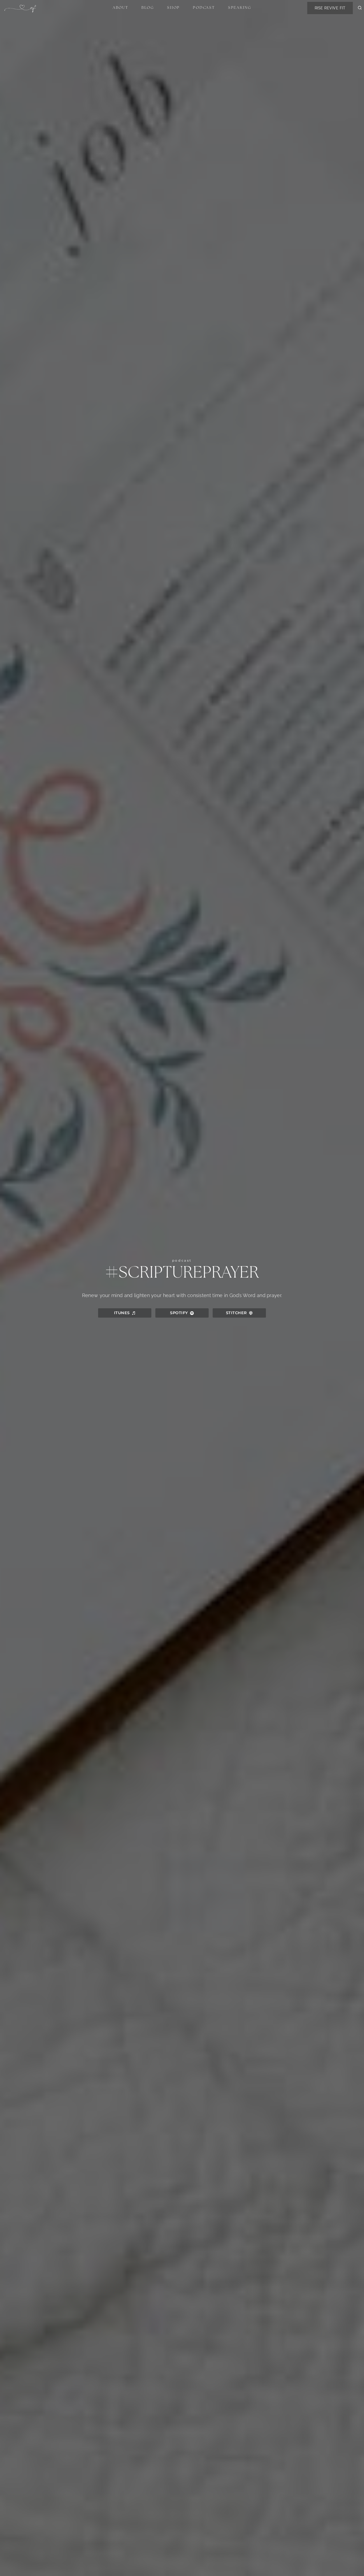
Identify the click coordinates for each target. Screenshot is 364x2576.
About (121, 8)
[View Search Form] (360, 8)
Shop (173, 8)
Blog (148, 8)
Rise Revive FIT (330, 8)
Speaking (240, 8)
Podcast (204, 8)
